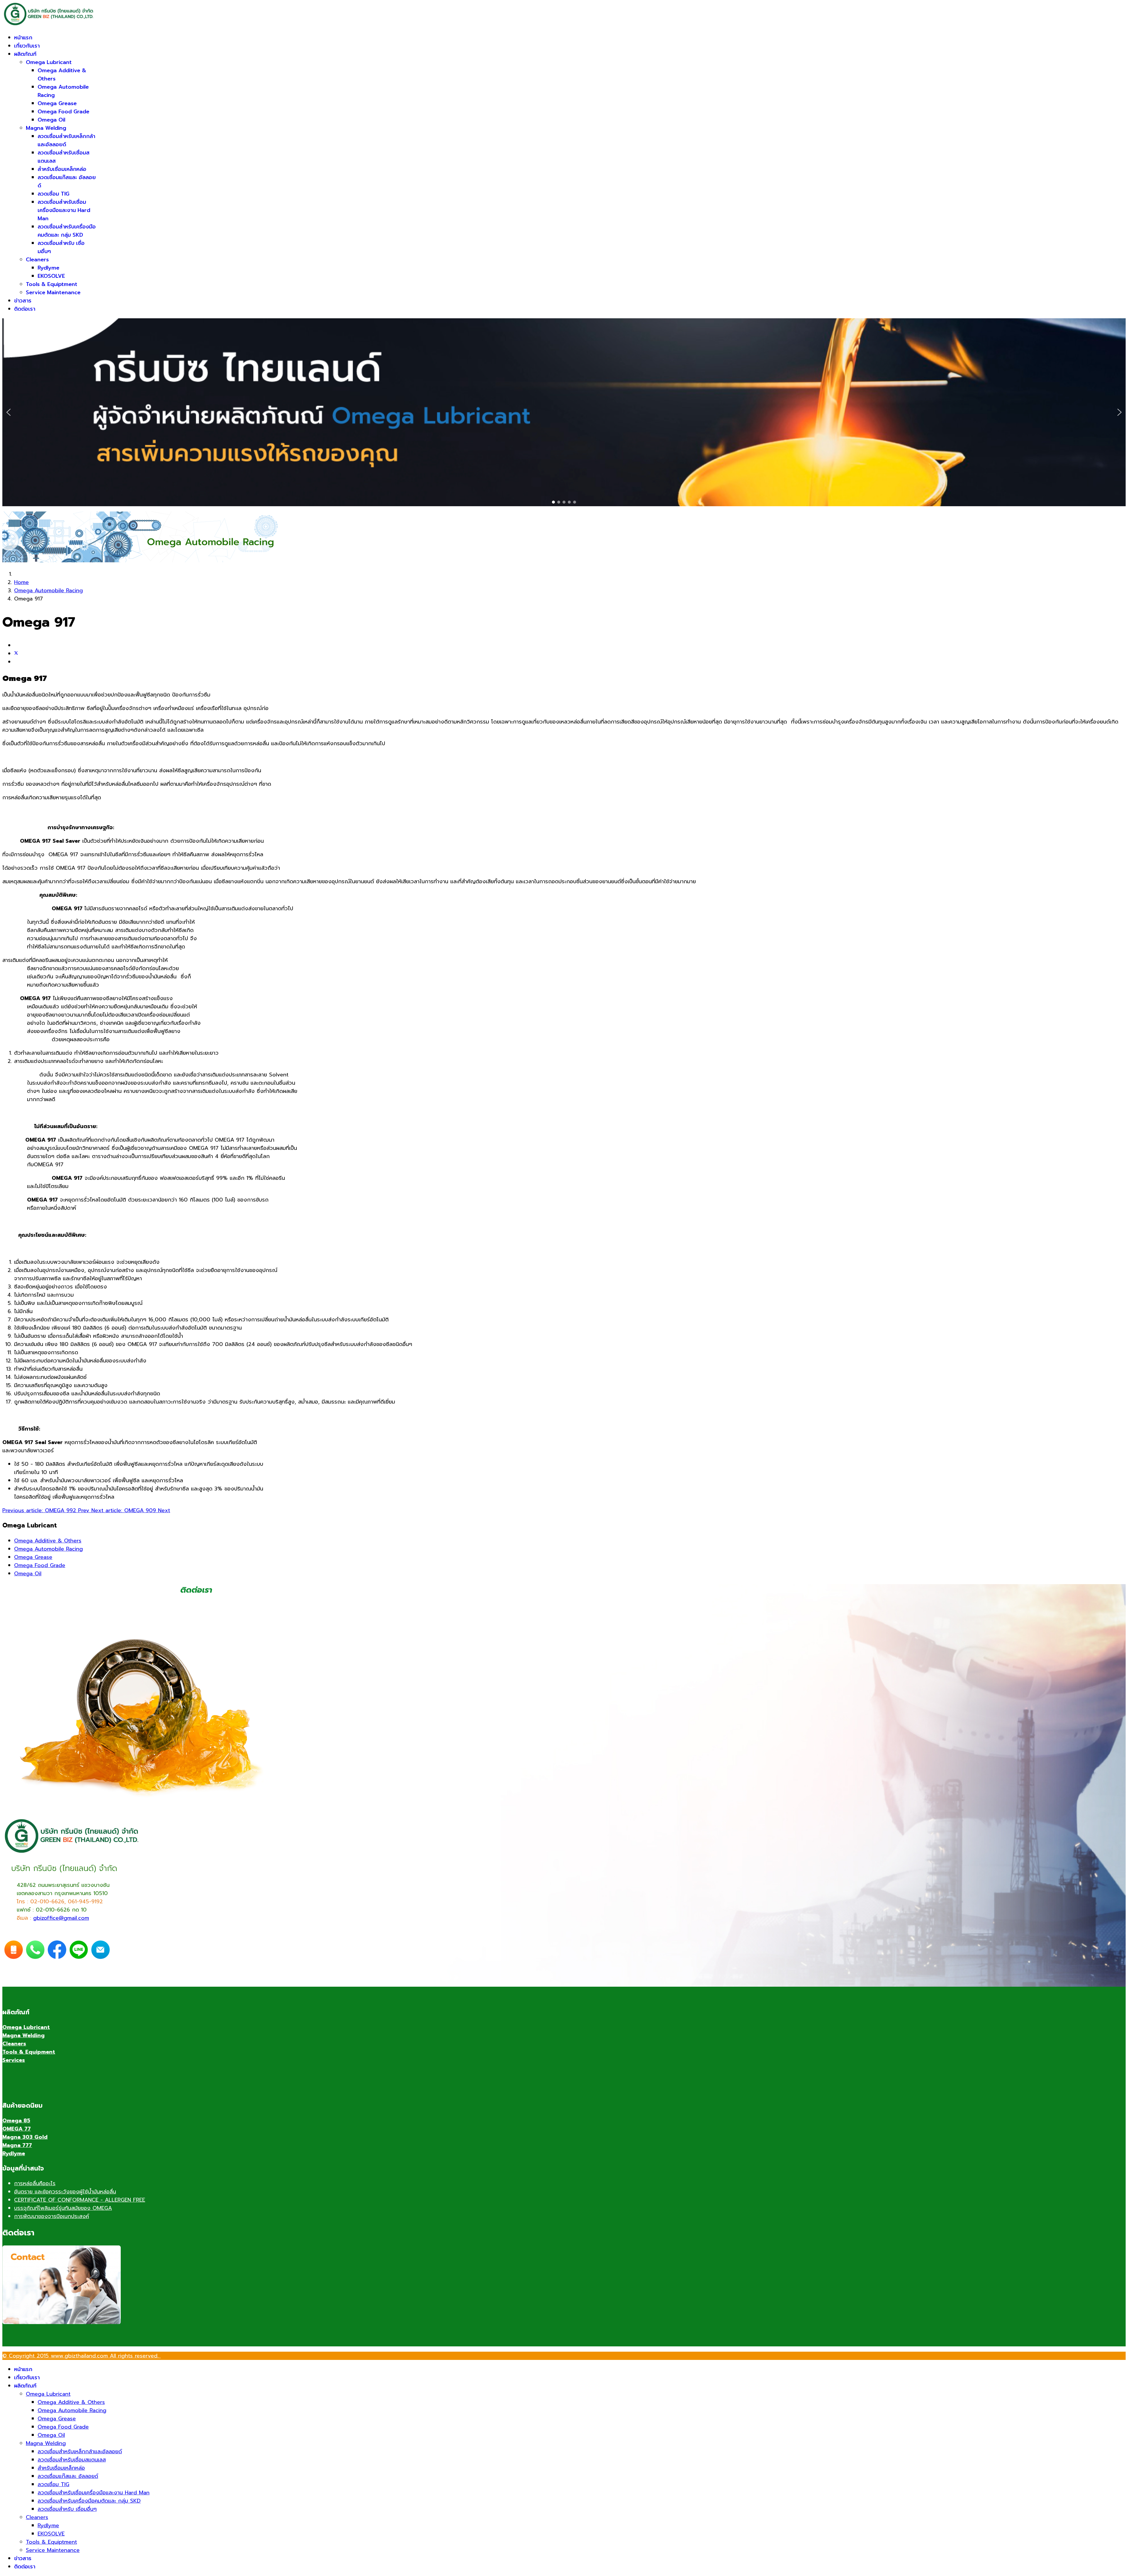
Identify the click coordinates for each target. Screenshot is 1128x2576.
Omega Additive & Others (48, 1541)
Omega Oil (51, 120)
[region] (564, 412)
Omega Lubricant (49, 62)
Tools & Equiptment (52, 284)
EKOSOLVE (51, 276)
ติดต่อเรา (25, 309)
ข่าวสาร (23, 301)
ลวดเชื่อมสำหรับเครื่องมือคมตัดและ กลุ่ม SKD (67, 231)
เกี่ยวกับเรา (27, 46)
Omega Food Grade (63, 112)
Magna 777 (17, 2145)
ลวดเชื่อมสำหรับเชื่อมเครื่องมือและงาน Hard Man (64, 210)
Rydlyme (48, 268)
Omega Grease (57, 103)
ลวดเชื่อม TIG (53, 194)
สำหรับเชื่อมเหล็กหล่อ (62, 169)
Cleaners (37, 260)
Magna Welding (46, 128)
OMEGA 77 (17, 2129)
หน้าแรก (23, 38)
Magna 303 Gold (25, 2137)
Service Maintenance (53, 292)
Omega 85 (16, 2121)
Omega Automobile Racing (48, 1549)
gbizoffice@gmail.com (61, 1918)
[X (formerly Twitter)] (16, 654)
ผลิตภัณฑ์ (25, 54)
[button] (9, 412)
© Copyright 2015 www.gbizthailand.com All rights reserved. (82, 2356)
